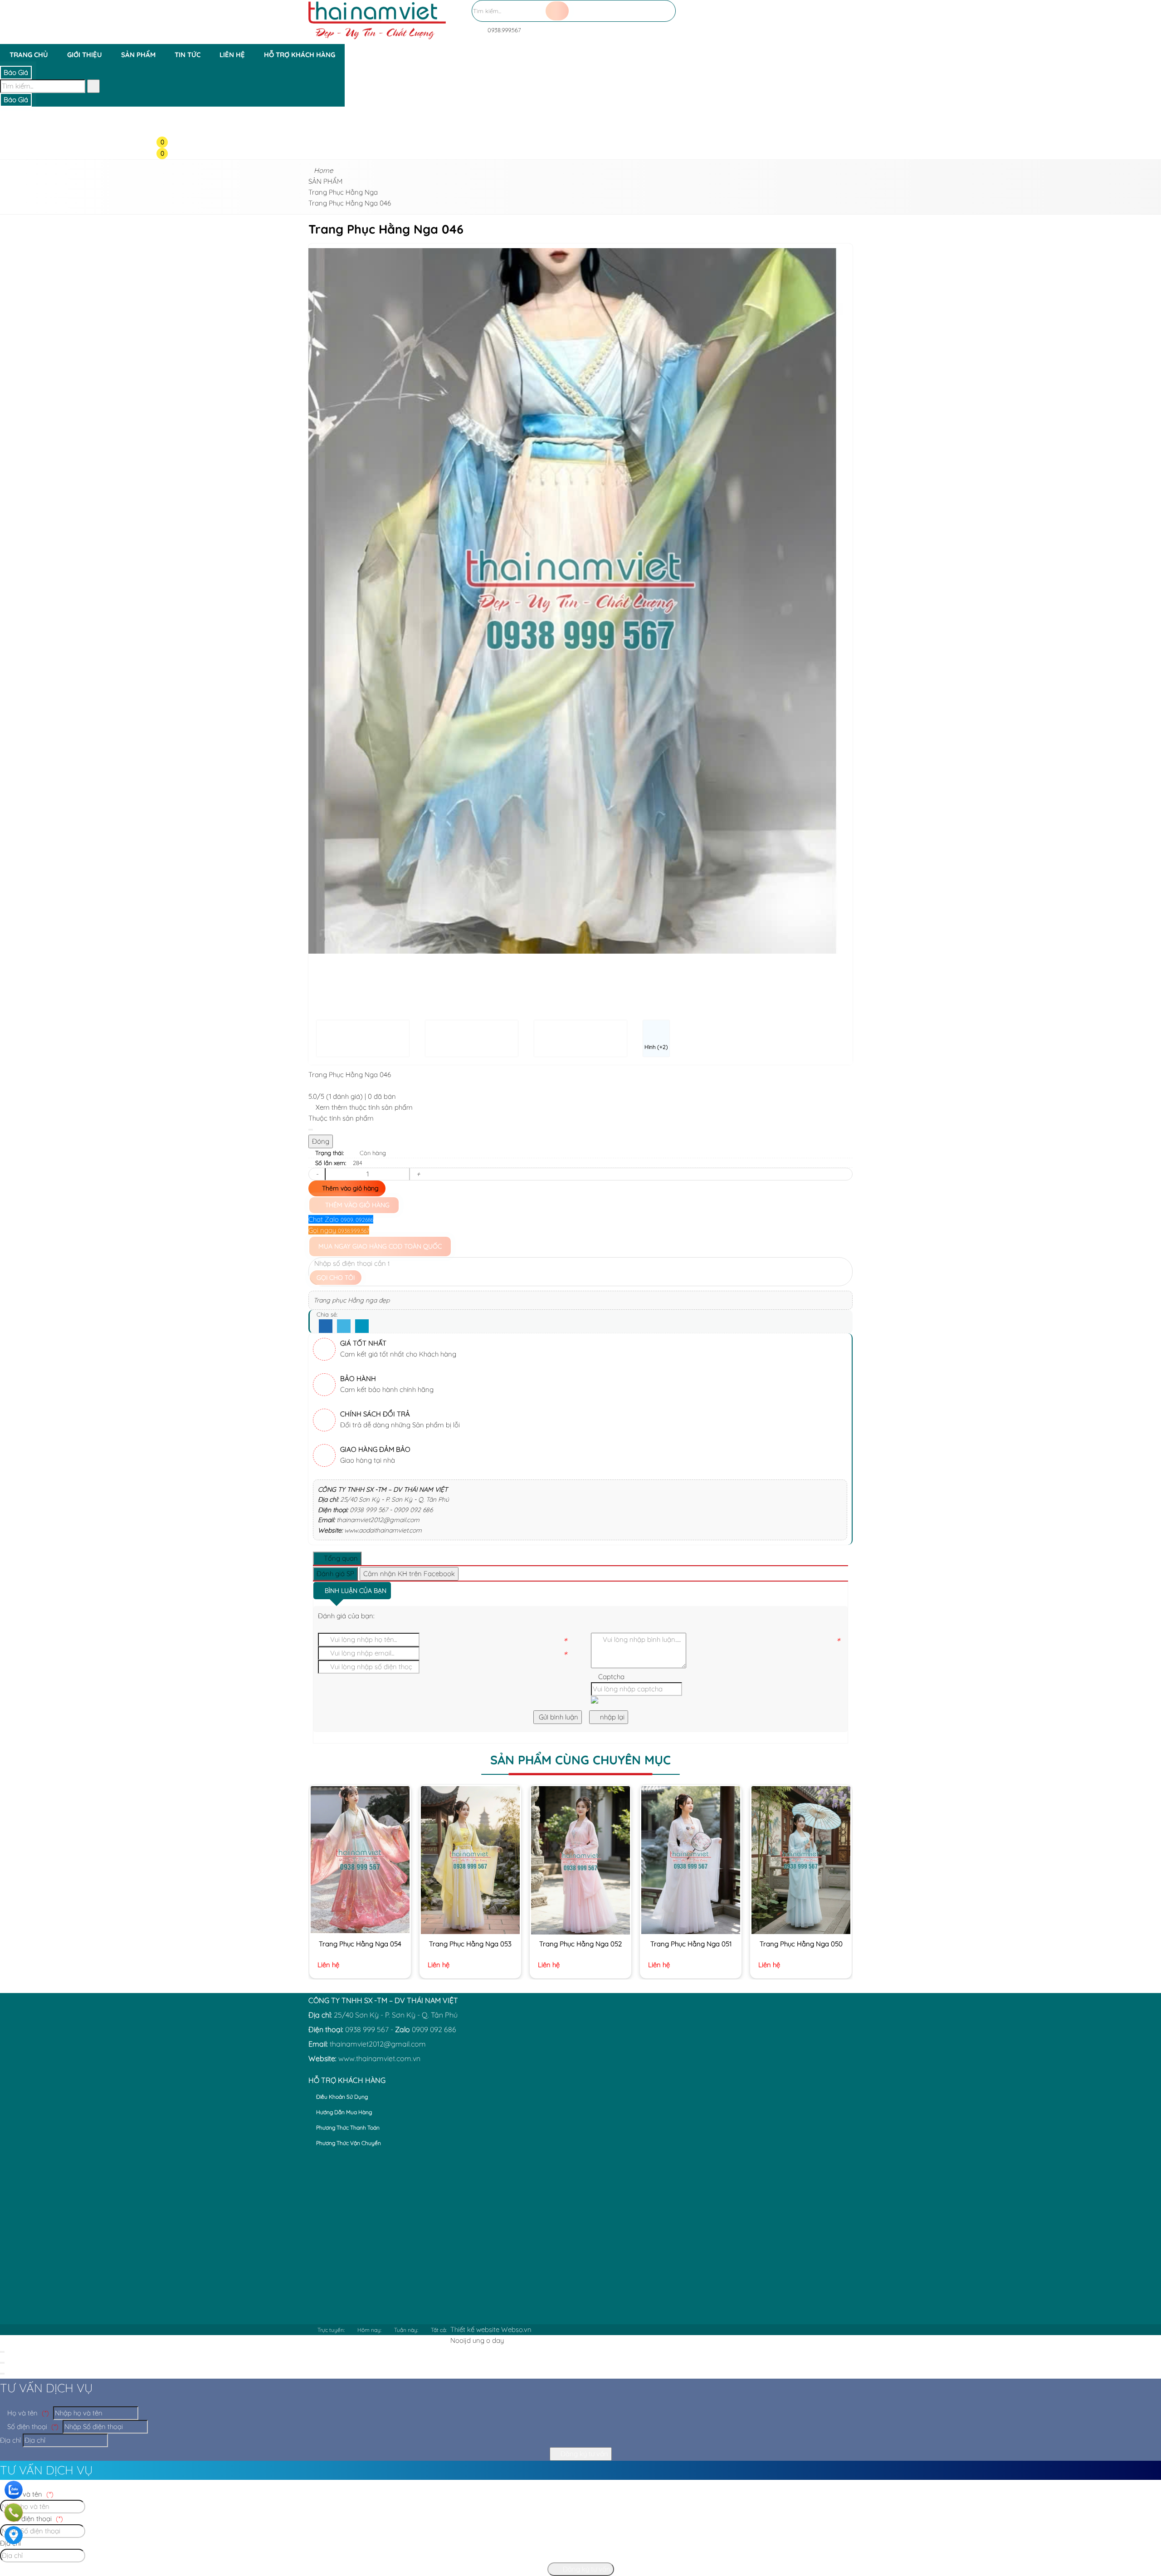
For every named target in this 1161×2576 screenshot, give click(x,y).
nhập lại (611, 1717)
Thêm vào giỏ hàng (349, 1188)
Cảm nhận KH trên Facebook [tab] (409, 1574)
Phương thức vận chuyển (348, 2143)
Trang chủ (29, 55)
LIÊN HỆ (232, 55)
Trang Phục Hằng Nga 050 (801, 1944)
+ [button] (418, 1174)
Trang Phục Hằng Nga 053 (470, 1944)
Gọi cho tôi (336, 1278)
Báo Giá (16, 72)
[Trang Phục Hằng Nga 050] (801, 1860)
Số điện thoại (32, 2427)
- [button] (317, 1174)
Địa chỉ (10, 2440)
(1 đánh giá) (345, 1096)
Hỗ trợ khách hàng (300, 55)
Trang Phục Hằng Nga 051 (691, 1944)
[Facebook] (326, 1327)
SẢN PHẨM (138, 55)
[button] (170, 71)
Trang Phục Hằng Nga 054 (360, 1944)
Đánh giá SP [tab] (335, 1574)
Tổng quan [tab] (340, 1558)
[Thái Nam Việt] (377, 38)
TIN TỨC (188, 55)
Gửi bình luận (558, 1717)
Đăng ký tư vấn (583, 2454)
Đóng (321, 1141)
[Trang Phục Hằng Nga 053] (470, 1860)
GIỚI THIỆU (85, 55)
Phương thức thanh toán (347, 2128)
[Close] (311, 1130)
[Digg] (362, 1327)
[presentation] (322, 601)
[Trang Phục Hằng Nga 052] (580, 1860)
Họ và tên (27, 2413)
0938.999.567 (503, 30)
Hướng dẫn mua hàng (343, 2112)
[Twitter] (344, 1327)
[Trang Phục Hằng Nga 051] (690, 1860)
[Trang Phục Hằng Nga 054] (360, 1860)
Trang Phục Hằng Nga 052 (580, 1944)
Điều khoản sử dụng (341, 2097)
